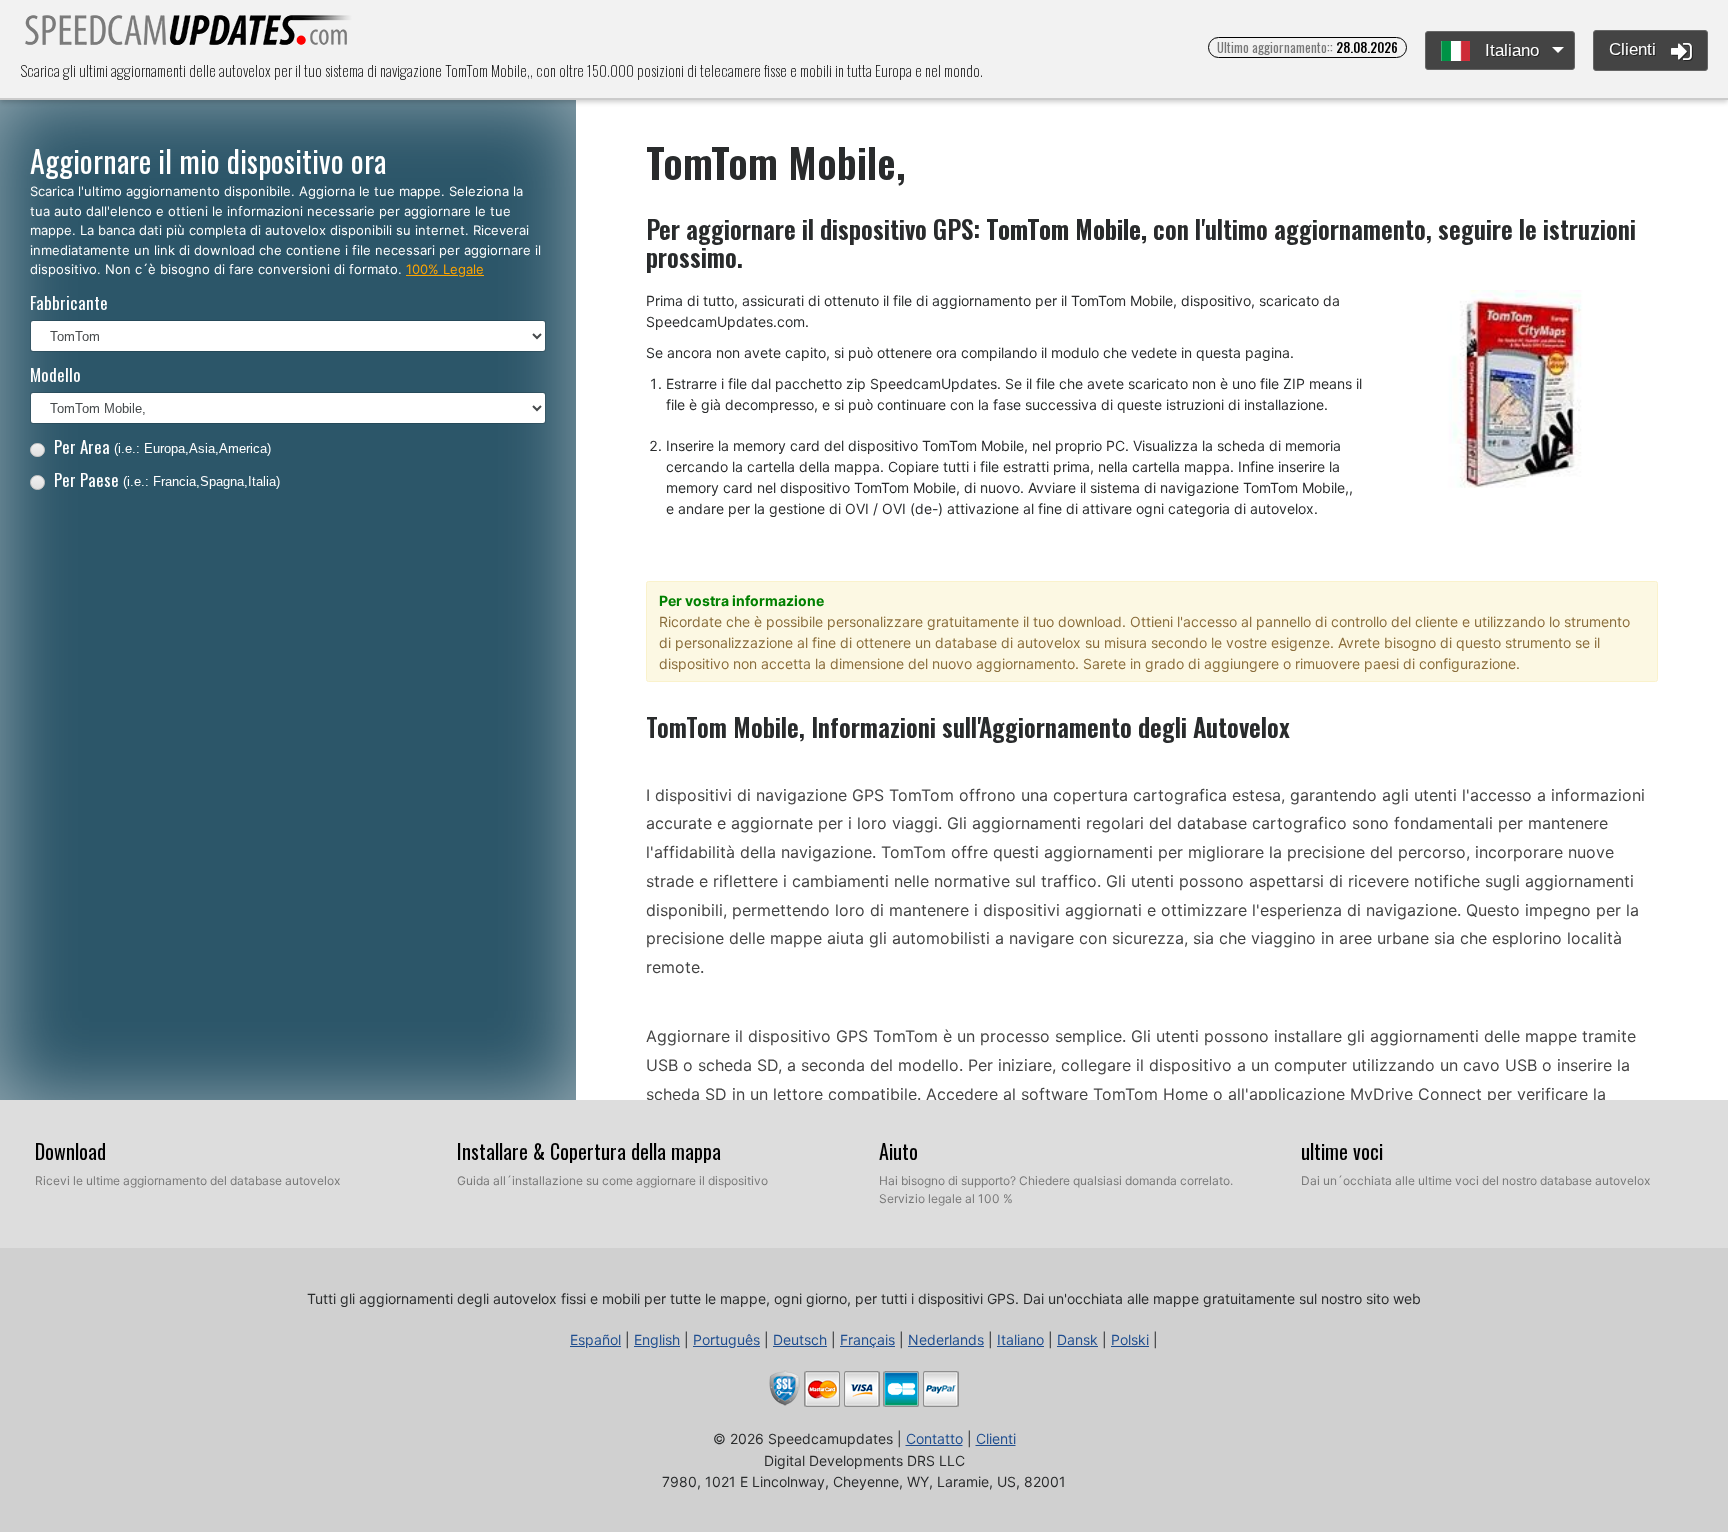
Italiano (1509, 50)
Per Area (162, 446)
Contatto (934, 1438)
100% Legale (445, 269)
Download (70, 1151)
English (657, 1339)
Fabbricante (69, 302)
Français (867, 1339)
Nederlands (946, 1339)
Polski (1130, 1339)
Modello (55, 374)
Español (595, 1339)
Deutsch (800, 1339)
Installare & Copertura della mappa (589, 1151)
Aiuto (898, 1151)
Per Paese (167, 479)
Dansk (1077, 1339)
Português (726, 1339)
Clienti (1635, 49)
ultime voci (1342, 1151)
